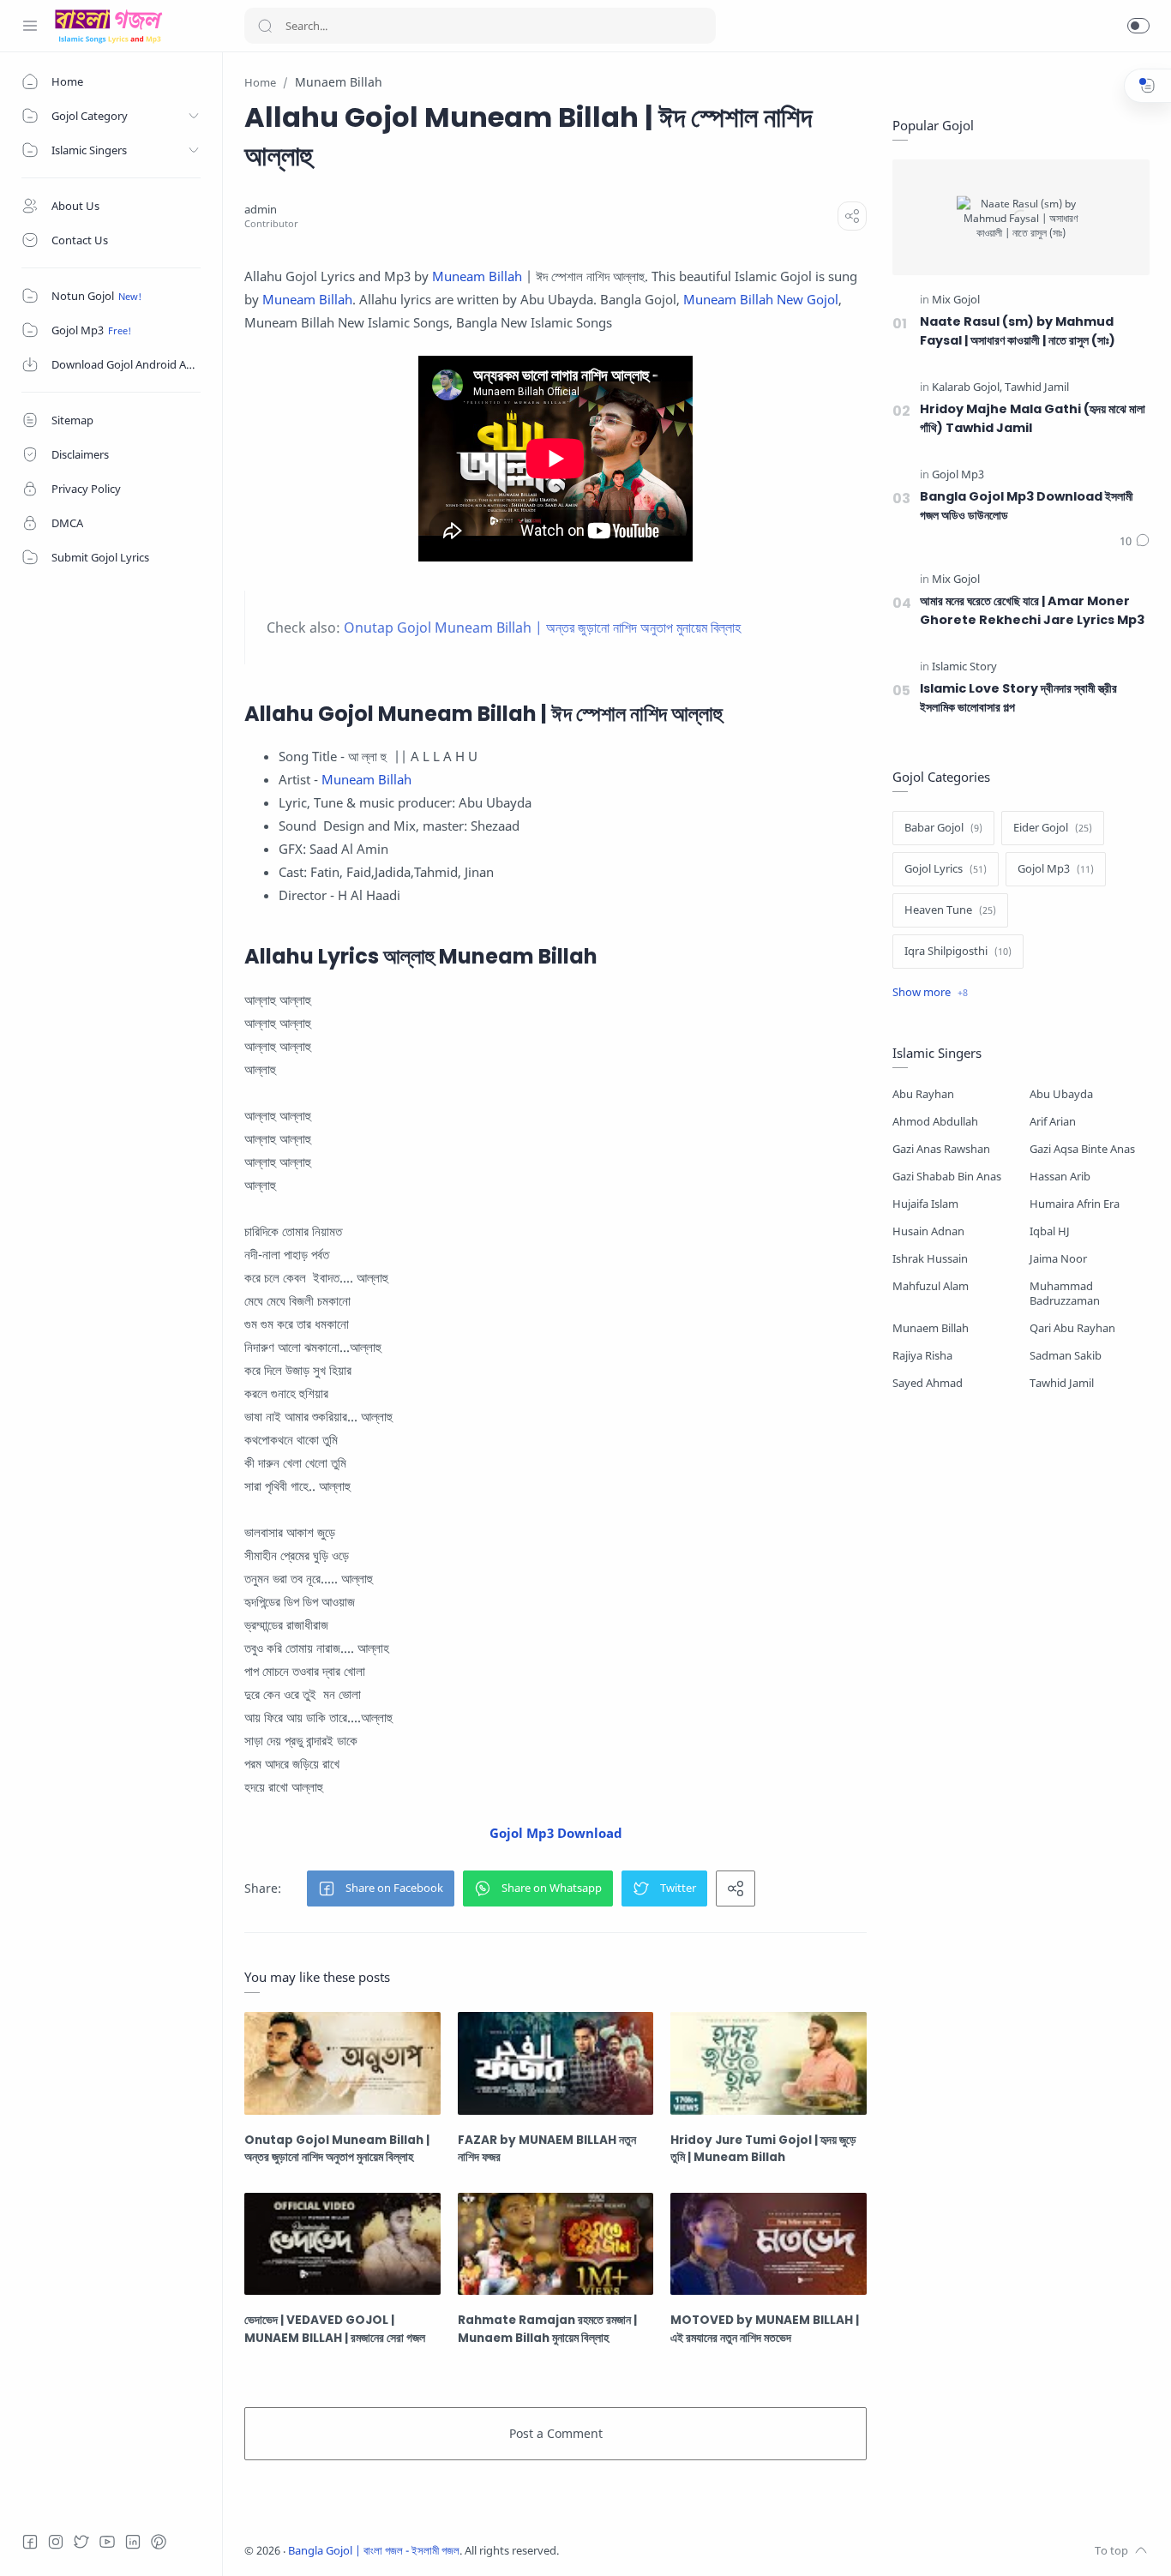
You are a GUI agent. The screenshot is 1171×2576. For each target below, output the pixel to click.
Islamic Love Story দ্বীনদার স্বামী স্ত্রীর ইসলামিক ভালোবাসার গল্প (1018, 698)
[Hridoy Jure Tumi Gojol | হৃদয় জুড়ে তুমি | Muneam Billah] (769, 2063)
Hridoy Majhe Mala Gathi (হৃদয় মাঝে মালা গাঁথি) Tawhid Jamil (1033, 418)
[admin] (261, 210)
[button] (1138, 26)
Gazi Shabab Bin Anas (947, 1177)
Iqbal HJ (1050, 1231)
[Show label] (930, 993)
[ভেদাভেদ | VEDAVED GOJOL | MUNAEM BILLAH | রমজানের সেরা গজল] (342, 2244)
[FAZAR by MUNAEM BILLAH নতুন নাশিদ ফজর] (556, 2063)
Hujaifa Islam (925, 1204)
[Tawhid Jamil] (1037, 388)
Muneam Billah (477, 276)
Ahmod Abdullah (935, 1122)
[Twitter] (81, 2542)
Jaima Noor (1058, 1259)
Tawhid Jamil (1062, 1383)
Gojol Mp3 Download (556, 1833)
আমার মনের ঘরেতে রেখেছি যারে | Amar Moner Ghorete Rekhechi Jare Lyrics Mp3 (1032, 610)
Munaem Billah (931, 1328)
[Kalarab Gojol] (967, 388)
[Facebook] (30, 2542)
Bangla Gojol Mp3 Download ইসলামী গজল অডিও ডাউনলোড (1027, 506)
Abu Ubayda (1061, 1094)
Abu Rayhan (923, 1094)
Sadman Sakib (1066, 1356)
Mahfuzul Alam (931, 1286)
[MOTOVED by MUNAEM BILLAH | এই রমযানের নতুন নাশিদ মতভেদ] (769, 2244)
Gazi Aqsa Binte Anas (1082, 1149)
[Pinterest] (159, 2542)
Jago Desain (673, 2551)
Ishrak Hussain (930, 1259)
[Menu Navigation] (30, 26)
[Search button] (265, 26)
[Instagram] (56, 2542)
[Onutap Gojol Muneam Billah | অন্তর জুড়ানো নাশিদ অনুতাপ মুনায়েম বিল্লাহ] (342, 2063)
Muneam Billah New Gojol (761, 299)
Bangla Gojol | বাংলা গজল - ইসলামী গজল (374, 2551)
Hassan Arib (1060, 1177)
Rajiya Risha (922, 1356)
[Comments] (1135, 542)
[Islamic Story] (964, 667)
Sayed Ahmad (928, 1383)
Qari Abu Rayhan (1072, 1328)
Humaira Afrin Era (1075, 1204)
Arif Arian (1053, 1122)
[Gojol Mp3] (958, 475)
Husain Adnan (928, 1231)
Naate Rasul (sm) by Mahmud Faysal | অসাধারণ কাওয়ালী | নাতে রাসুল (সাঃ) (1018, 331)
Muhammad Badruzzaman (1065, 1294)
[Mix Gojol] (956, 300)
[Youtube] (107, 2542)
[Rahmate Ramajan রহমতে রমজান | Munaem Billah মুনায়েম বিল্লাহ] (556, 2244)
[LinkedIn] (133, 2542)
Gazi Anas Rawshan (941, 1149)
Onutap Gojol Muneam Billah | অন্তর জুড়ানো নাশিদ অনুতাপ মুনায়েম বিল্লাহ (542, 627)
